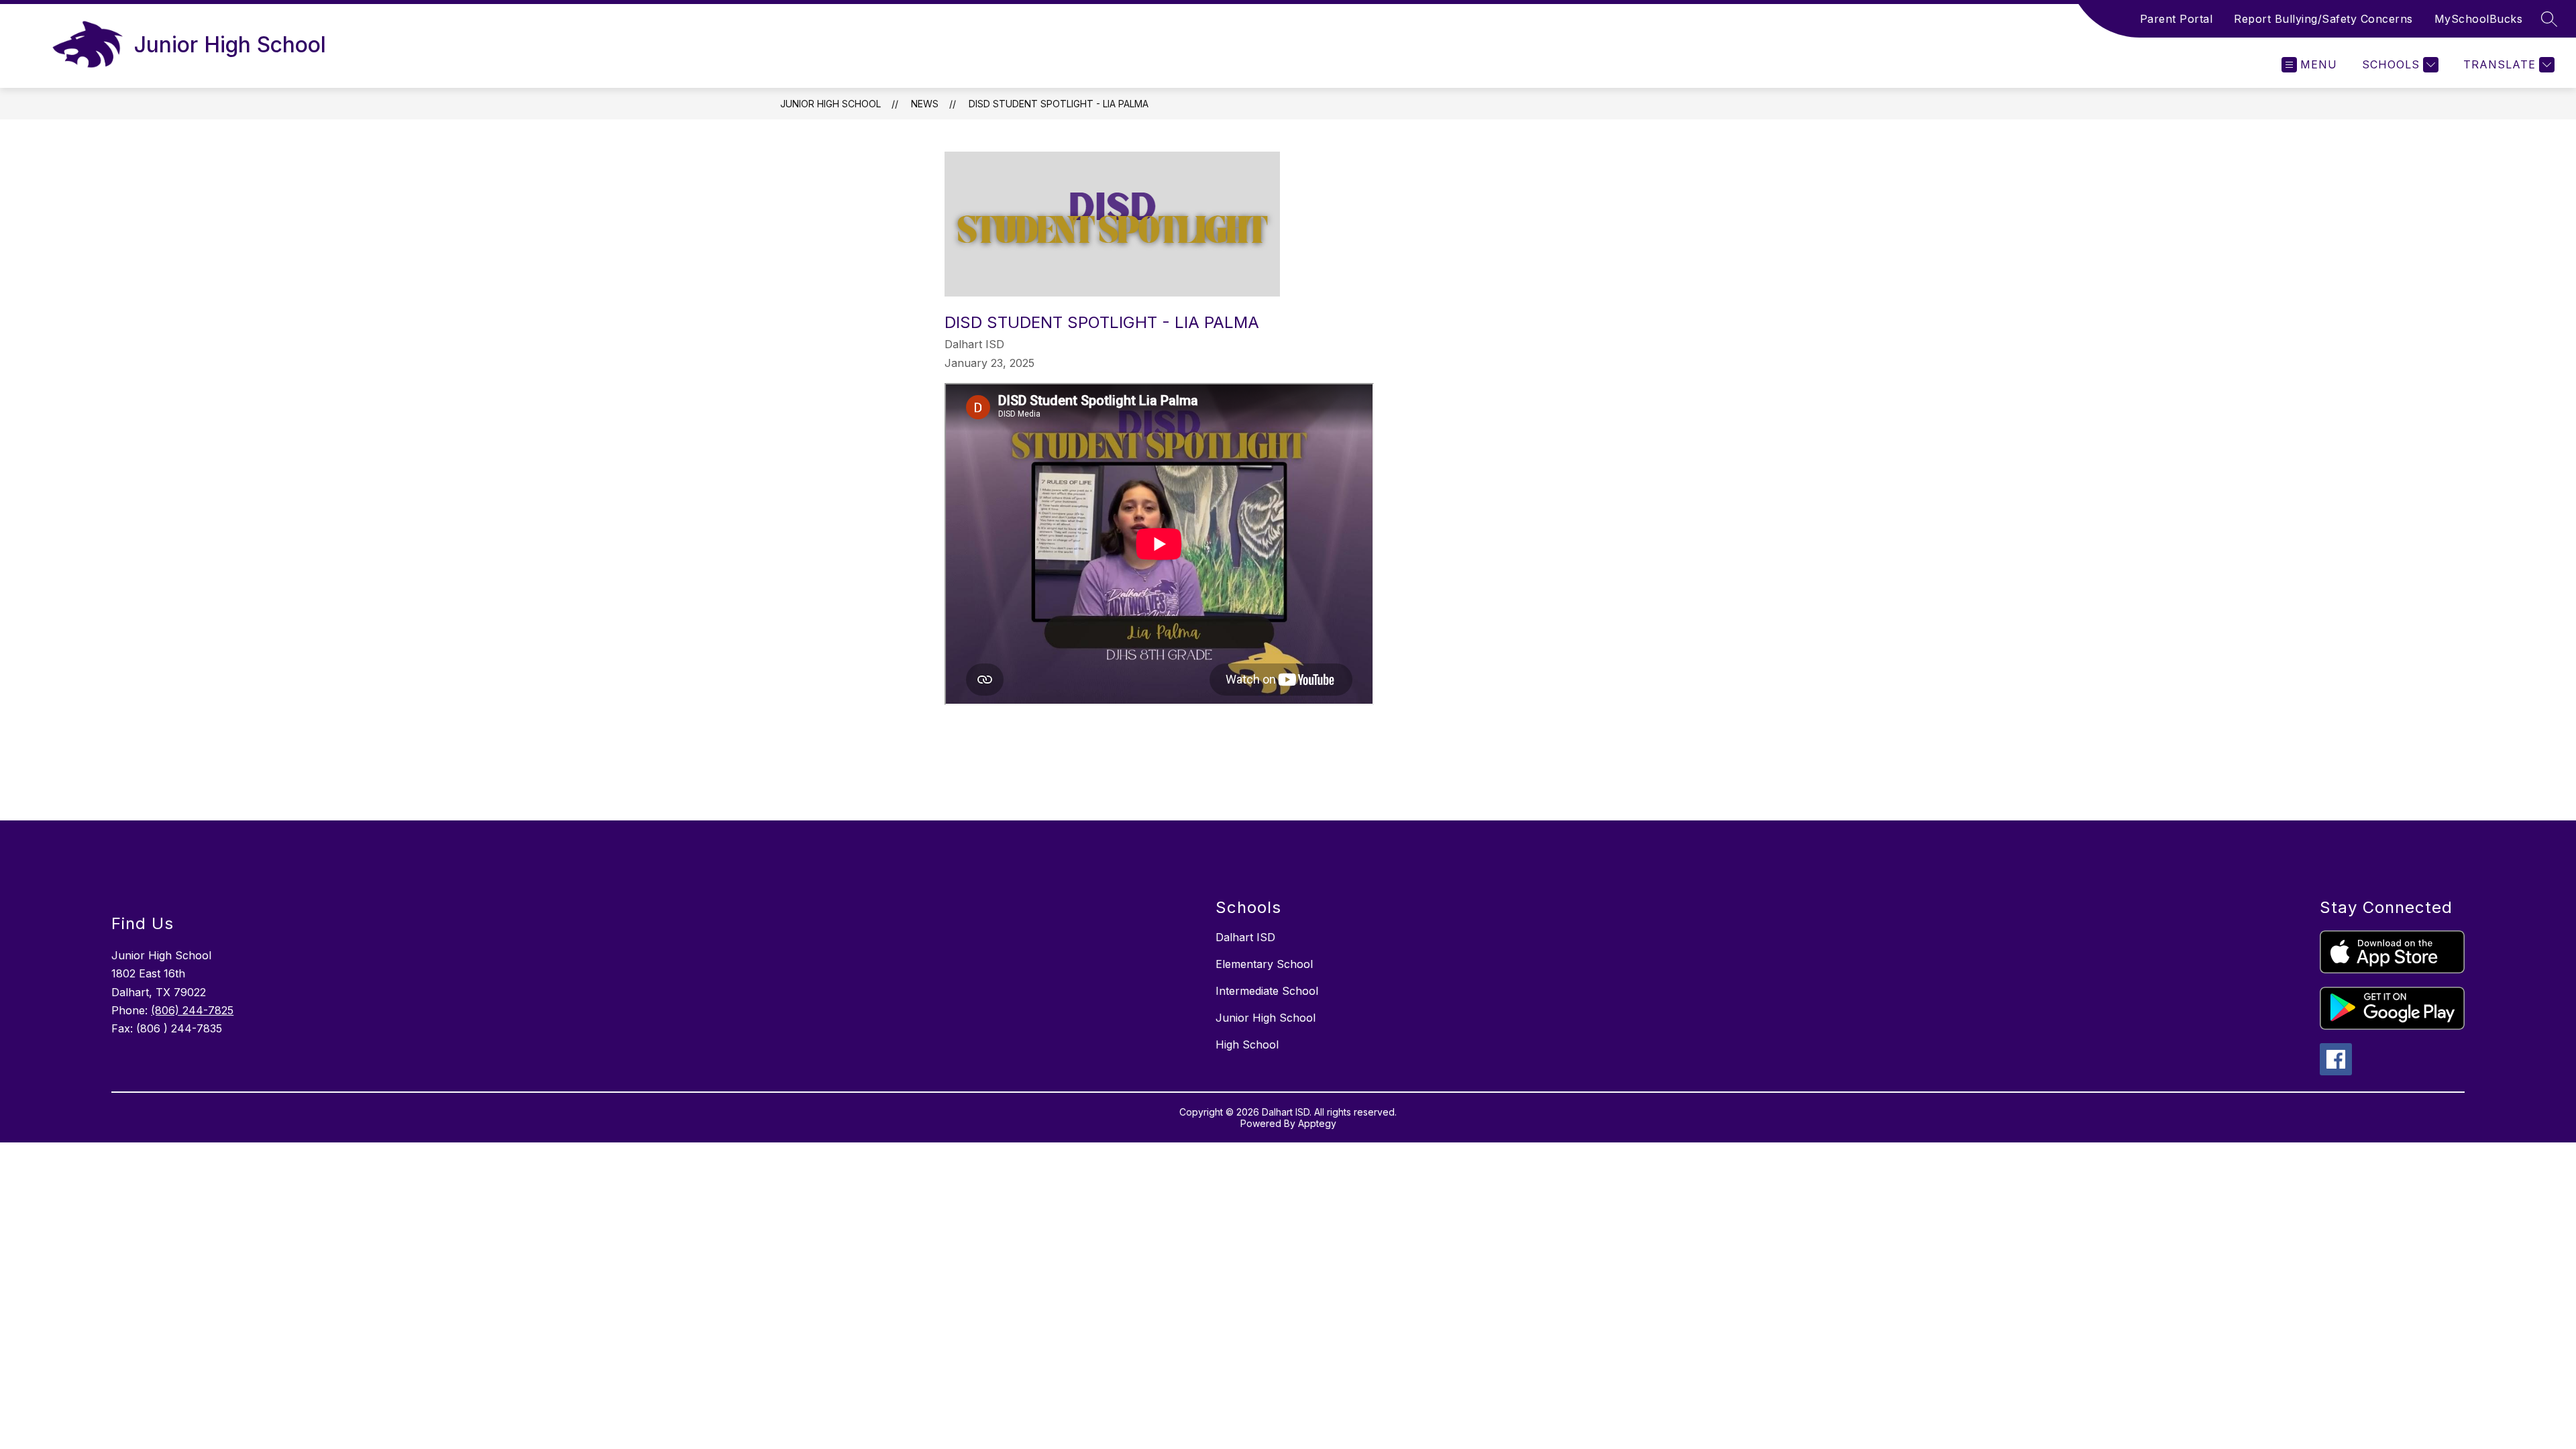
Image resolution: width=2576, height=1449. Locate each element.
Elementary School (1264, 964)
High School (1247, 1044)
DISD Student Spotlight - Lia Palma (1059, 104)
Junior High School (830, 104)
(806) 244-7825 (192, 1010)
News (925, 104)
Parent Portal (2177, 19)
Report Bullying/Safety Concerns (2323, 19)
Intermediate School (1267, 991)
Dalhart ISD (1245, 937)
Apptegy (1317, 1123)
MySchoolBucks (2479, 19)
